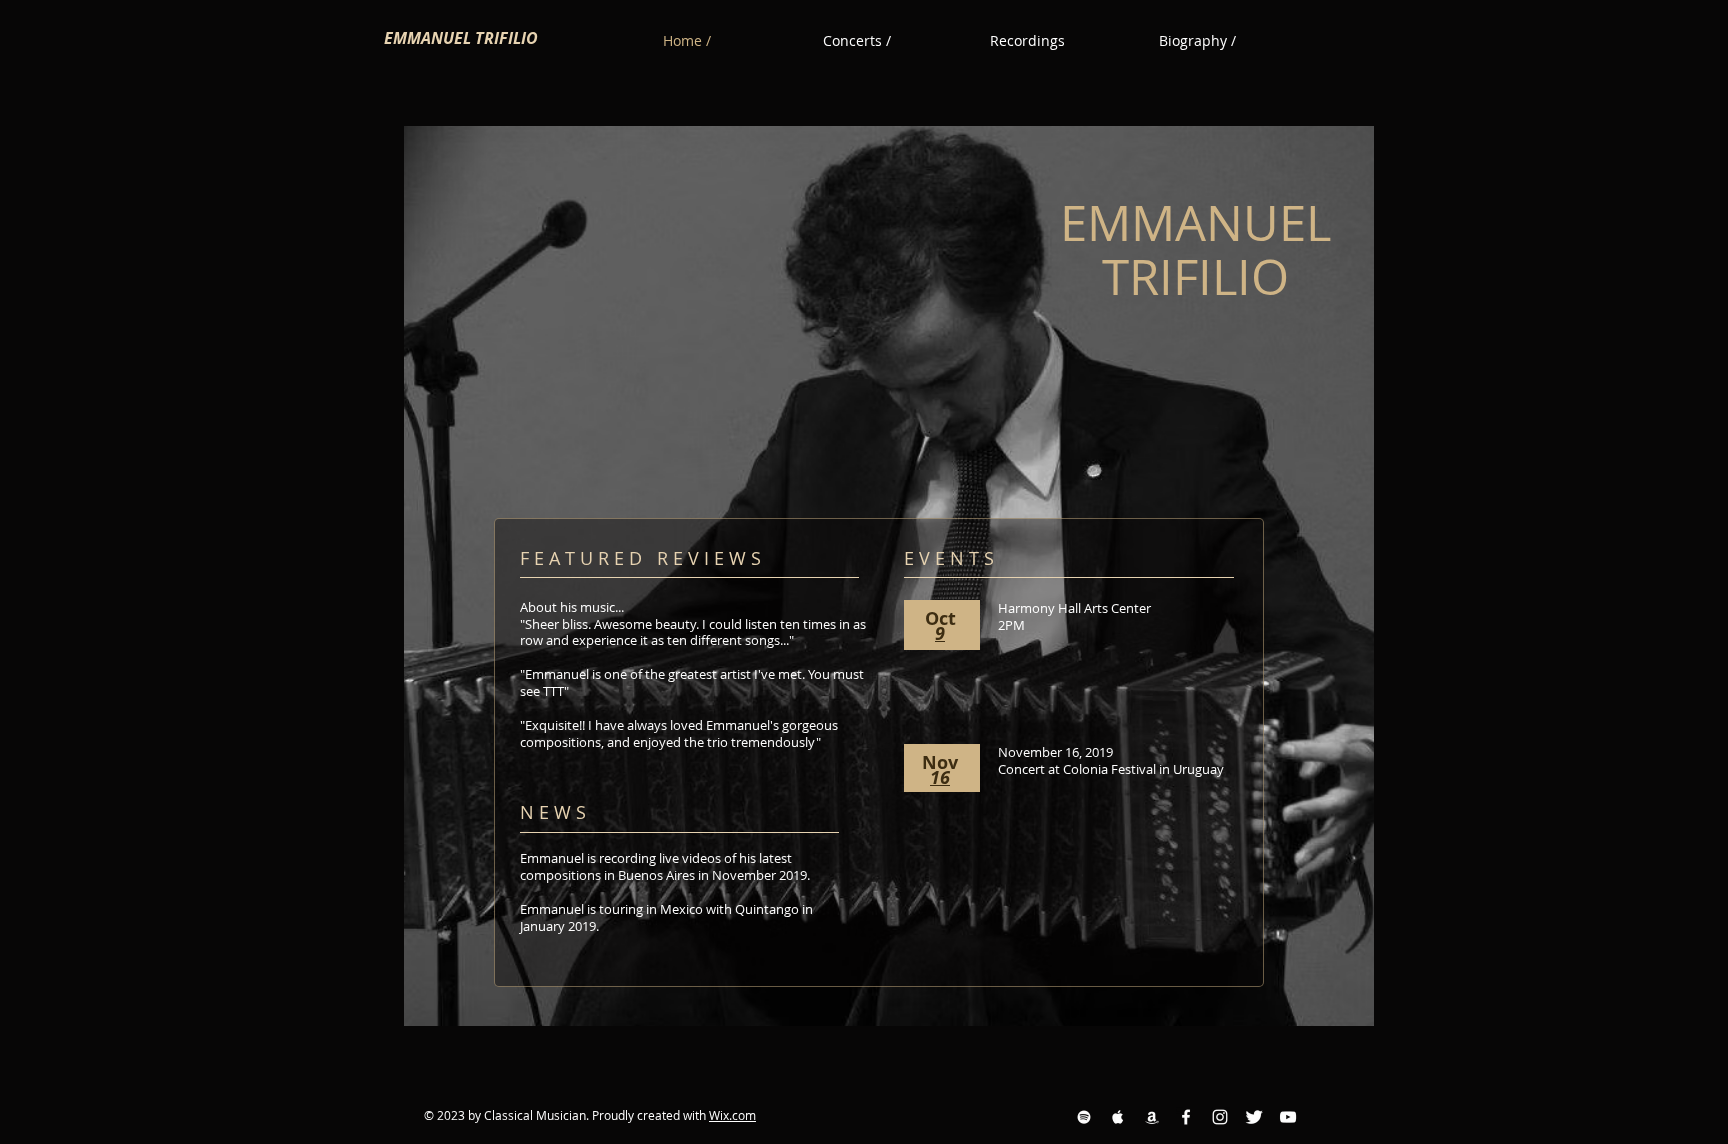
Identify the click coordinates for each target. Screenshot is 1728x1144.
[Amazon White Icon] (1152, 1117)
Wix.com (732, 1115)
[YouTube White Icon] (1288, 1117)
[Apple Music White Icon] (1118, 1117)
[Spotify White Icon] (1084, 1117)
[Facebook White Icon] (1186, 1117)
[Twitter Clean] (1254, 1117)
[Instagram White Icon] (1220, 1117)
